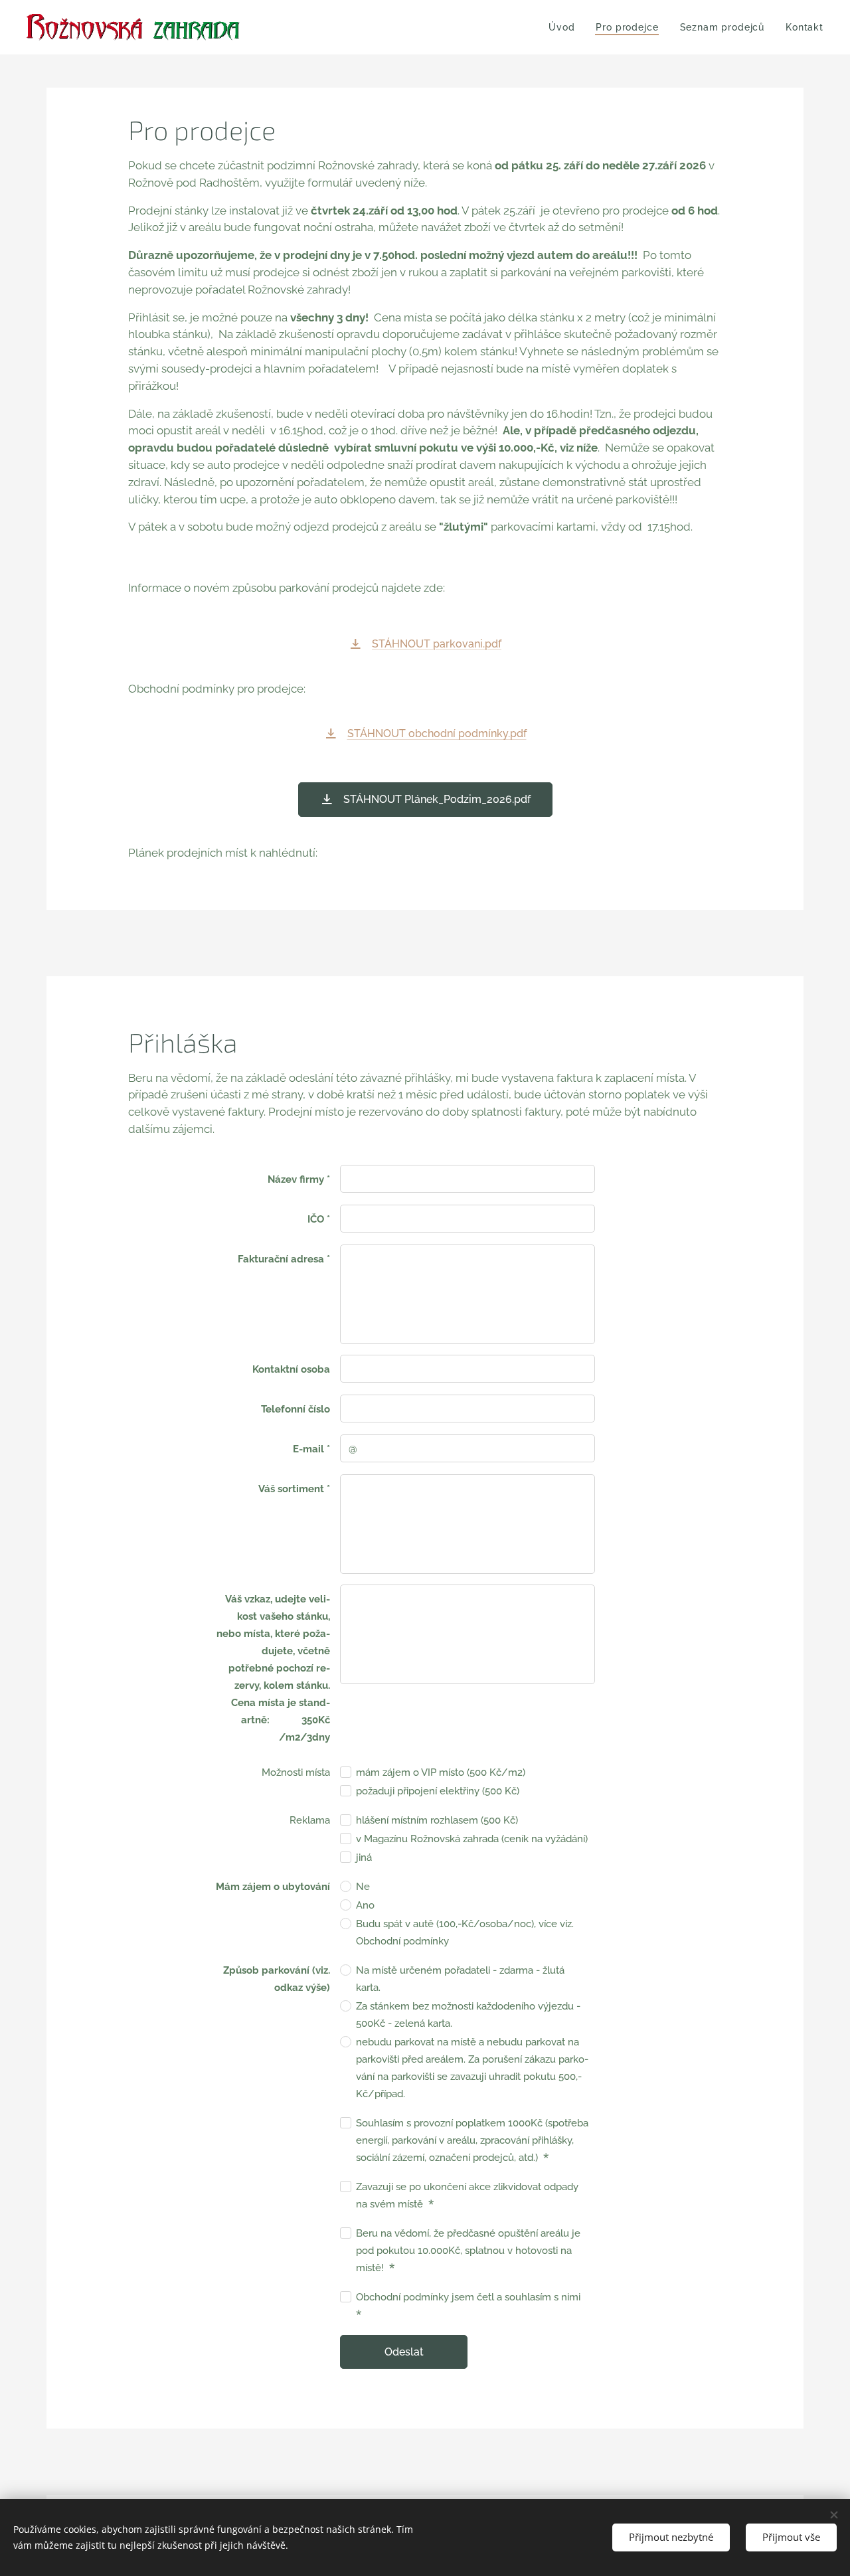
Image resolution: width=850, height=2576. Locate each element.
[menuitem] (565, 27)
